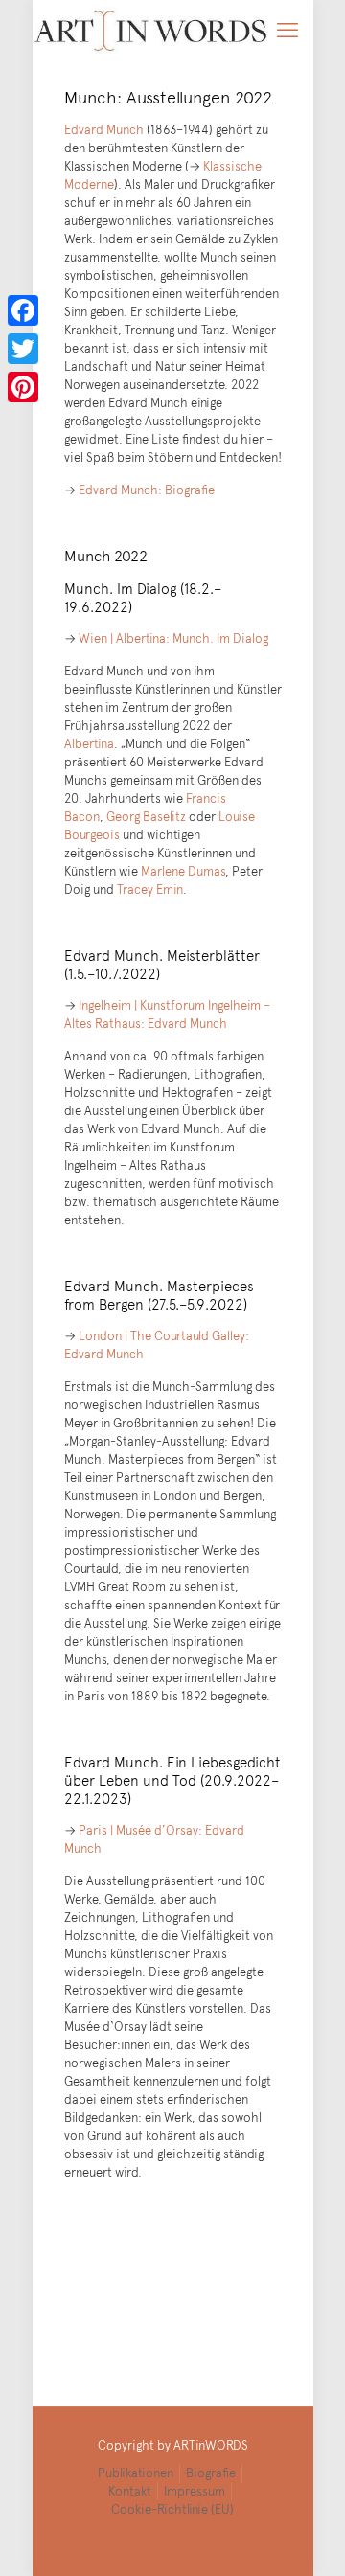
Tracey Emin (150, 889)
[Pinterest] (23, 387)
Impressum (195, 2491)
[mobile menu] (287, 29)
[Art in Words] (151, 29)
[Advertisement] (173, 2291)
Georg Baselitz (146, 816)
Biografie (211, 2473)
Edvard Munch (104, 129)
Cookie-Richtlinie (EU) (172, 2509)
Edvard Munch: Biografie (147, 490)
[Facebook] (23, 310)
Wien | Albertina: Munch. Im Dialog (173, 638)
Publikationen (136, 2473)
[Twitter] (23, 349)
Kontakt (130, 2491)
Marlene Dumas (183, 871)
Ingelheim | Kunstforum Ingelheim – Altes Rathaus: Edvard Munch (167, 1014)
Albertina (89, 743)
